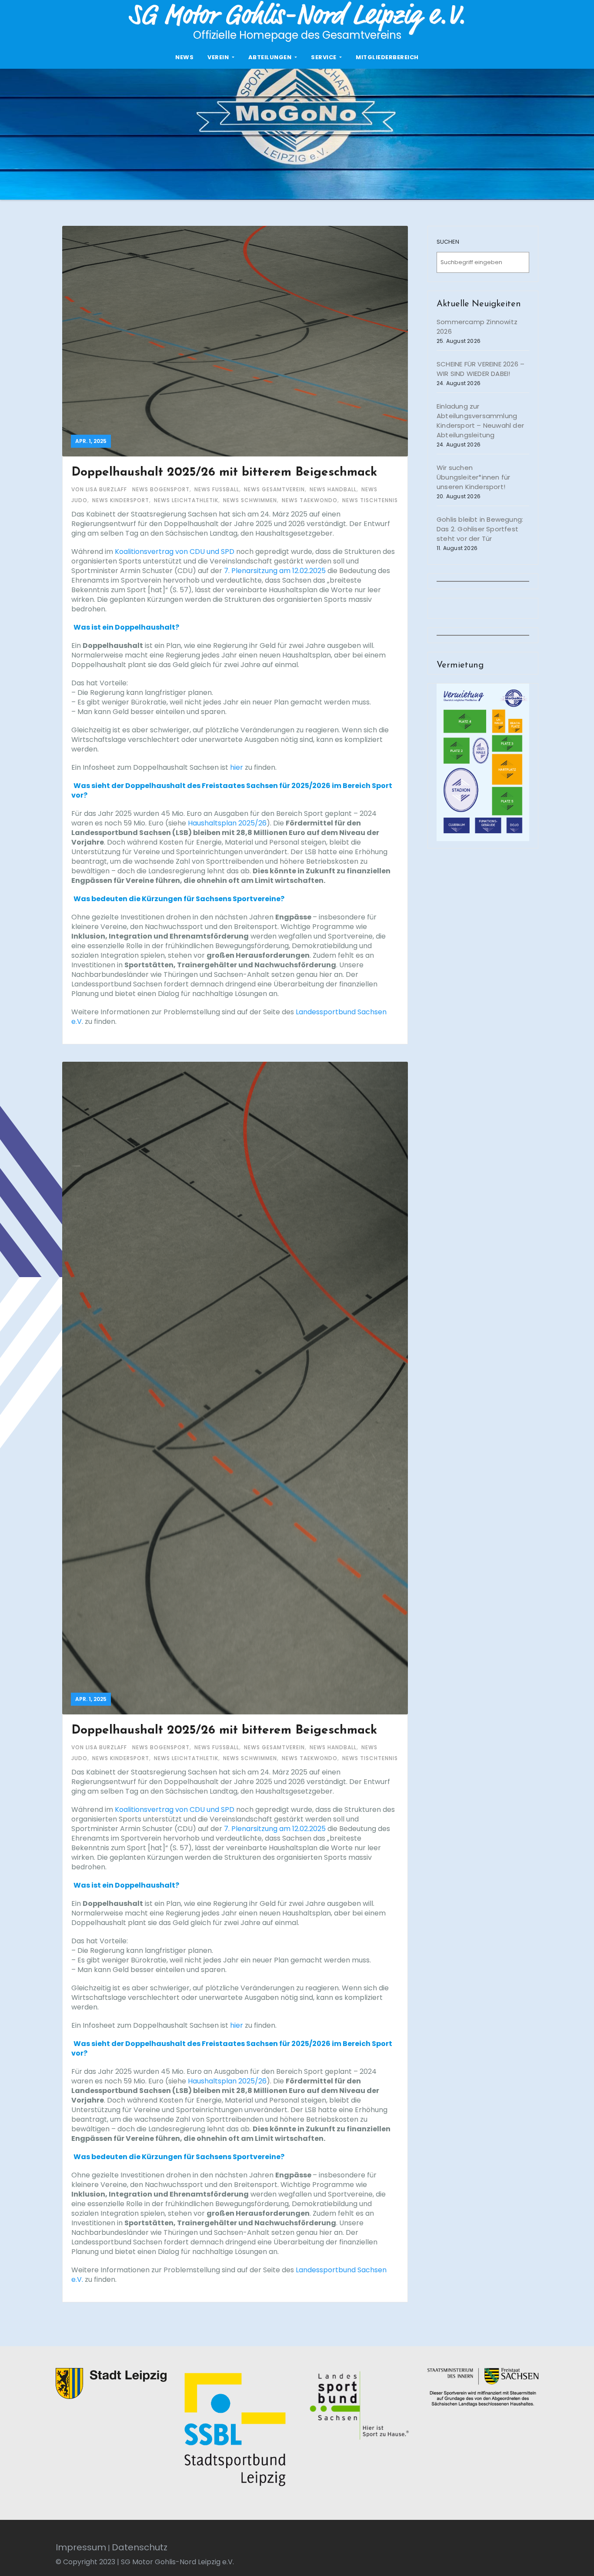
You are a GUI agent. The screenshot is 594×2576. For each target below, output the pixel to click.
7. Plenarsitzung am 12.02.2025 (275, 571)
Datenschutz (140, 2547)
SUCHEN (448, 242)
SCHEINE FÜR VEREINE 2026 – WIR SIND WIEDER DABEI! (481, 369)
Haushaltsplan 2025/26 (227, 823)
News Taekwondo (310, 500)
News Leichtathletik (186, 500)
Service (324, 57)
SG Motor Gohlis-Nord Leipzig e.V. (297, 15)
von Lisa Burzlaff (100, 489)
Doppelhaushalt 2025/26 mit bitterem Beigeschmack (224, 473)
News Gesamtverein (274, 489)
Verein (219, 57)
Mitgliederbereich (387, 57)
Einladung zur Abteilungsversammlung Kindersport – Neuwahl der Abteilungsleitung (480, 421)
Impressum (81, 2547)
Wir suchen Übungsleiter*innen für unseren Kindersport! (473, 477)
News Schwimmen (250, 500)
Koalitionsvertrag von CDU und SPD (175, 552)
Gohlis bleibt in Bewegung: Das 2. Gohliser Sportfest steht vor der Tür (480, 529)
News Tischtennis (370, 500)
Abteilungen (271, 57)
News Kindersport (121, 500)
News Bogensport (161, 489)
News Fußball (217, 489)
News (184, 57)
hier (237, 767)
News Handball (333, 489)
